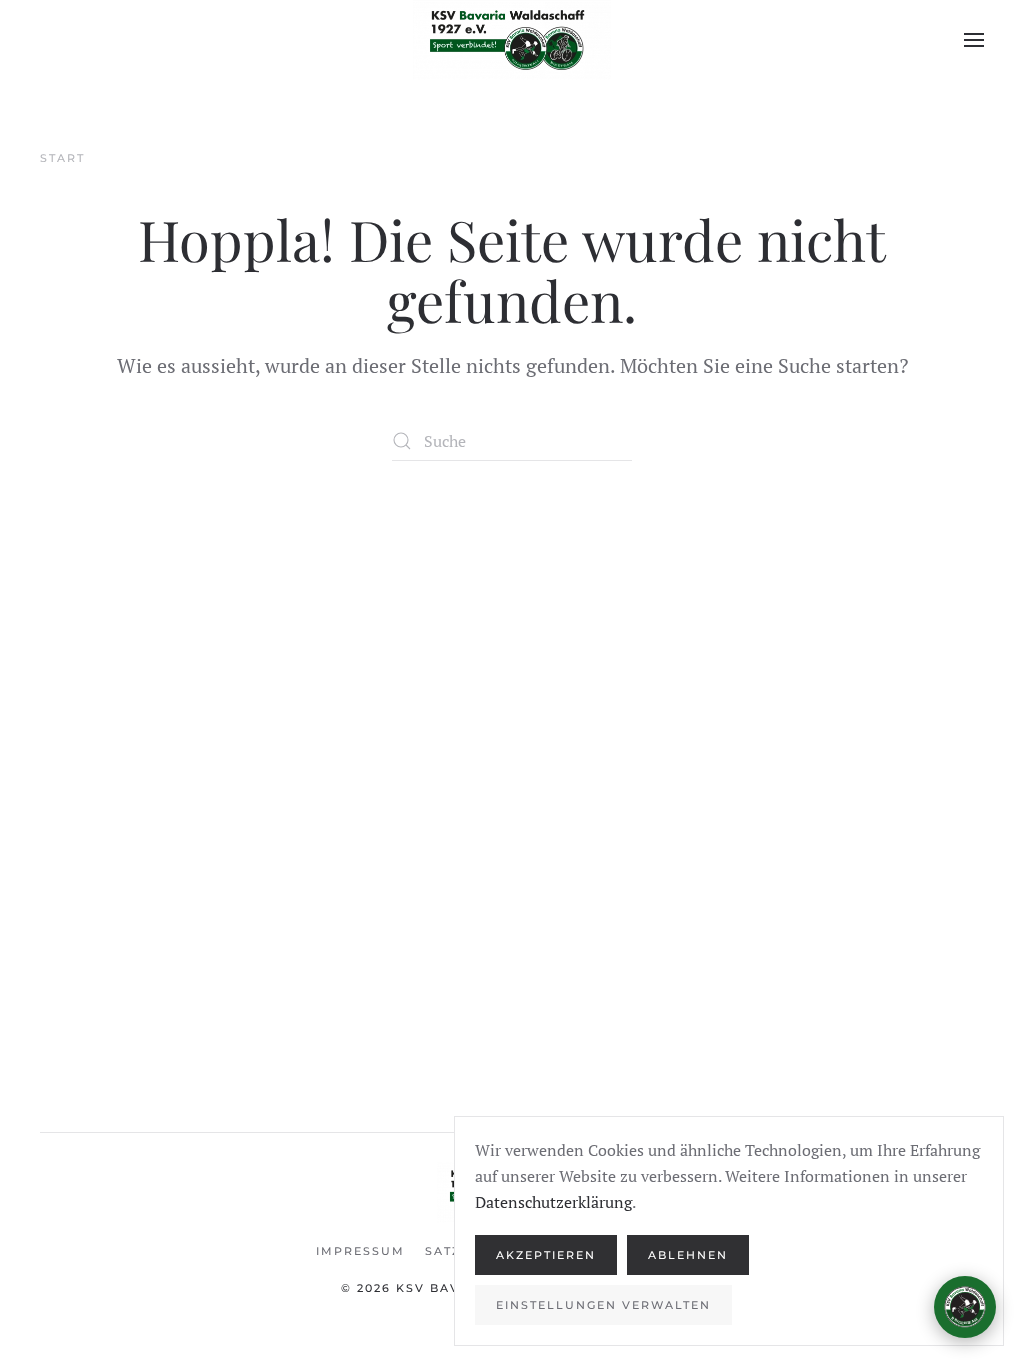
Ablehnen (688, 1255)
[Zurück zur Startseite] (512, 40)
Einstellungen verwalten (603, 1305)
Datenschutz (932, 1255)
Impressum (360, 1251)
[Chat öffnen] (965, 1307)
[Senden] (955, 1216)
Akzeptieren (546, 1255)
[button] (974, 40)
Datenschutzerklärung (553, 1202)
